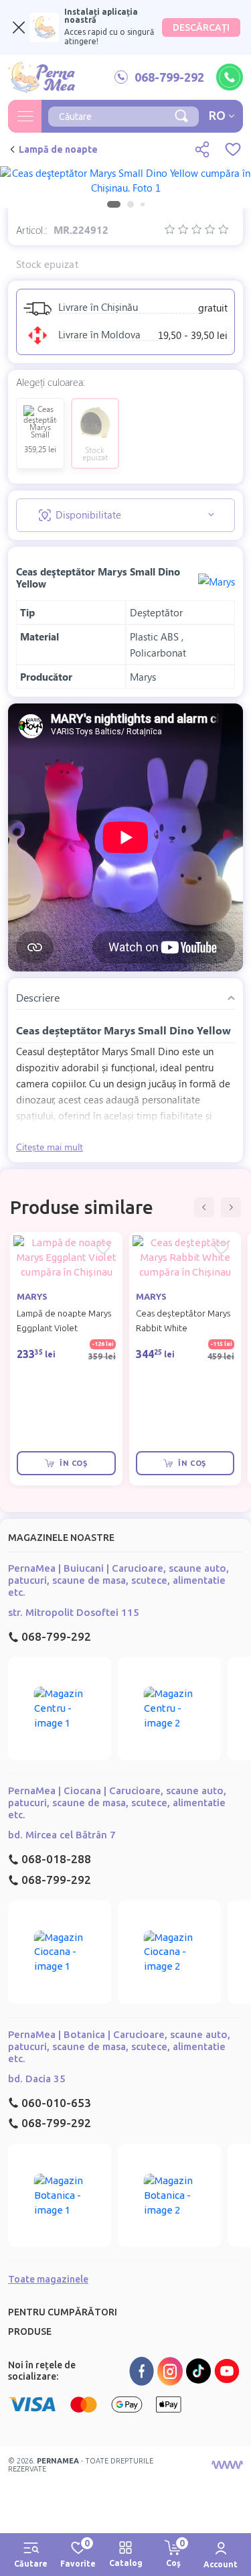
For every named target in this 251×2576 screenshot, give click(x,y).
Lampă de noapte (58, 149)
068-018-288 (56, 1859)
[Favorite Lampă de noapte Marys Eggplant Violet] (103, 1248)
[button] (204, 1207)
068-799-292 (56, 1636)
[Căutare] (181, 115)
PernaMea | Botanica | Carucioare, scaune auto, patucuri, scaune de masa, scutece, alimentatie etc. (119, 2046)
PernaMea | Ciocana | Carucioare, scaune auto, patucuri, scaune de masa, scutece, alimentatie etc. (117, 1803)
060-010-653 (56, 2103)
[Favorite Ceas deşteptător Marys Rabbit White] (222, 1248)
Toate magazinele (48, 2279)
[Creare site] (227, 2465)
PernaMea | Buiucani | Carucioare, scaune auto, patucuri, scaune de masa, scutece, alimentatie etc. (118, 1580)
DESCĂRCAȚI (201, 27)
